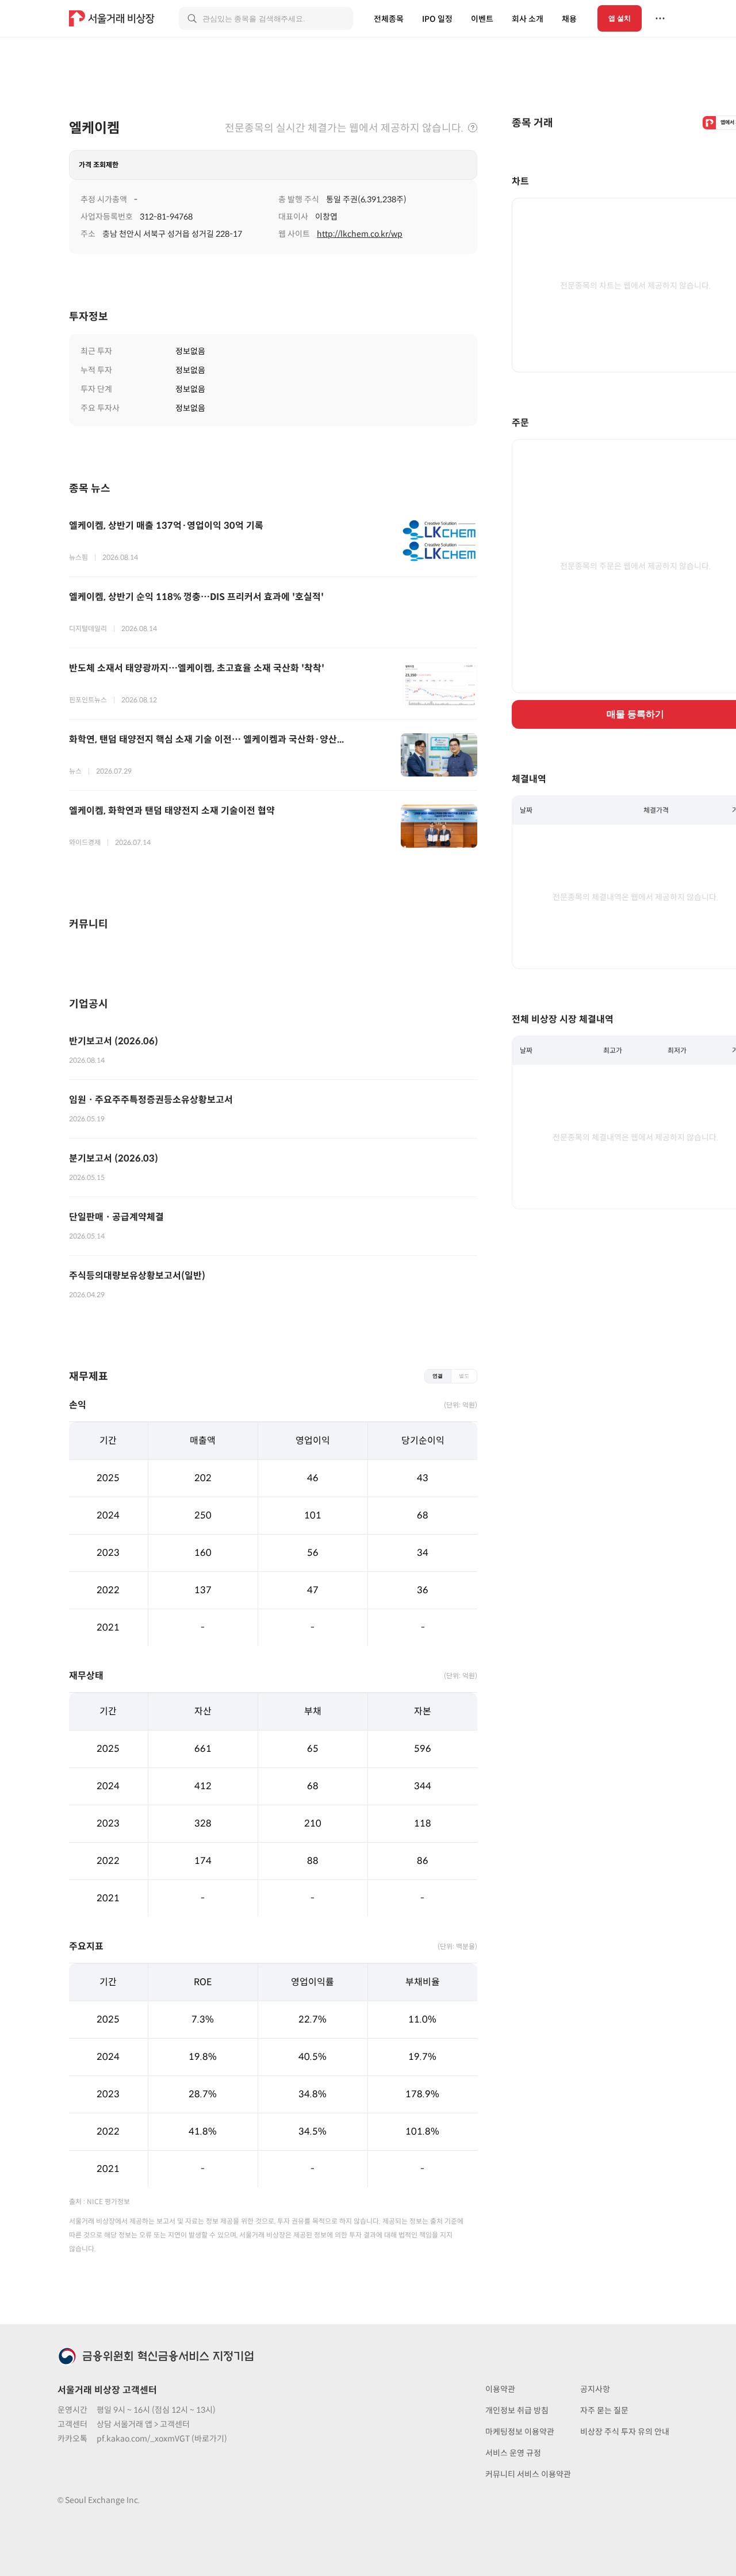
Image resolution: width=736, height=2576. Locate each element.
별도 (464, 1376)
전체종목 (389, 19)
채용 (569, 19)
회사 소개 (528, 19)
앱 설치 (620, 18)
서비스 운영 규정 (513, 2453)
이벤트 (482, 19)
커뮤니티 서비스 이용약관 (528, 2474)
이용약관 (500, 2389)
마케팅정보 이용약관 (520, 2432)
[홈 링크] (113, 18)
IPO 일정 (437, 19)
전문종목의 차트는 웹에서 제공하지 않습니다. (635, 286)
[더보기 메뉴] (660, 18)
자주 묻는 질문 (604, 2410)
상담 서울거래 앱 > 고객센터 (143, 2424)
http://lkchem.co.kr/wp (360, 234)
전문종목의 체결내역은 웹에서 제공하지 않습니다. (635, 897)
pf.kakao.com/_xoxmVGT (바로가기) (162, 2439)
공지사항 (595, 2389)
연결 (438, 1376)
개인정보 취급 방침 (517, 2410)
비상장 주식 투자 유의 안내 (625, 2432)
